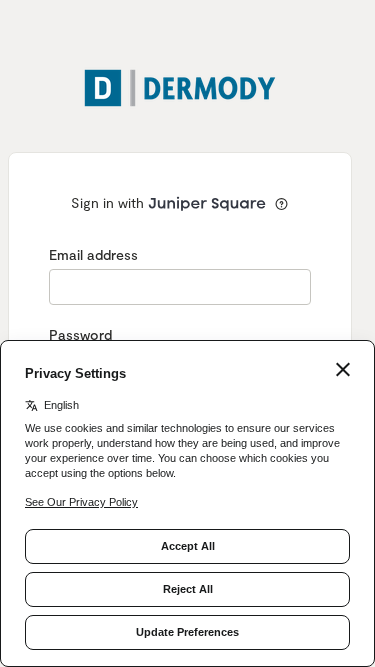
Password (80, 334)
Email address (93, 254)
